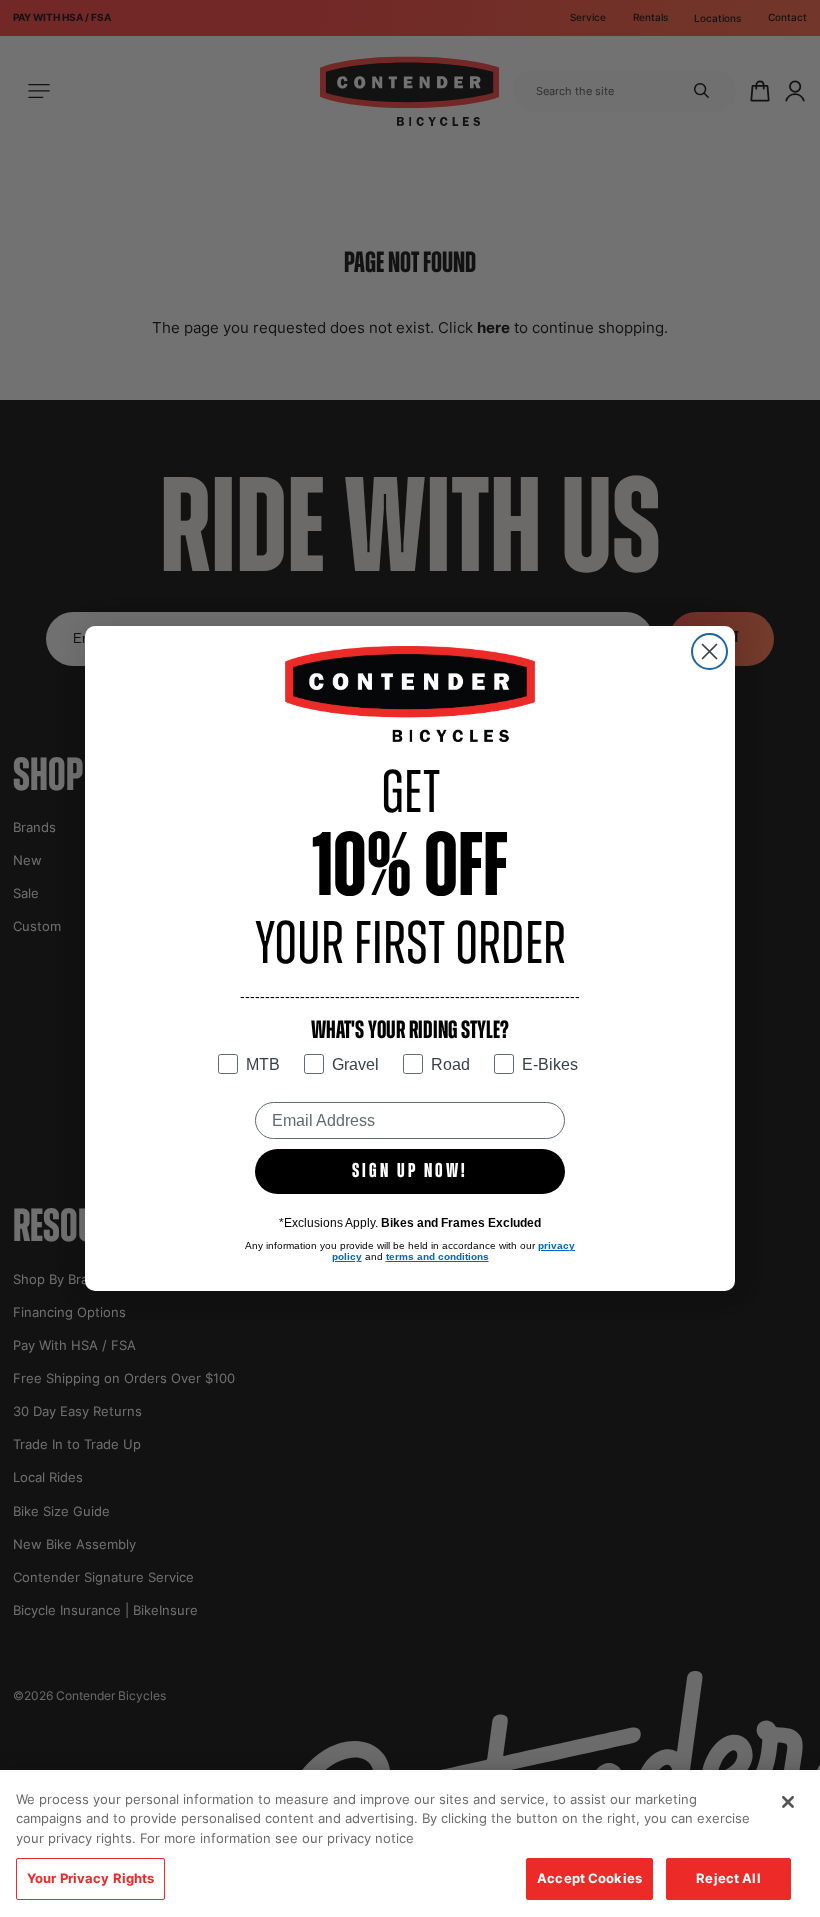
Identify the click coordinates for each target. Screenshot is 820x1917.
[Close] (788, 1802)
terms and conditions (437, 1256)
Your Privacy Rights (90, 1878)
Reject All (728, 1878)
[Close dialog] (709, 651)
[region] (410, 1843)
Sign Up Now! (410, 1172)
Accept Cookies (589, 1878)
